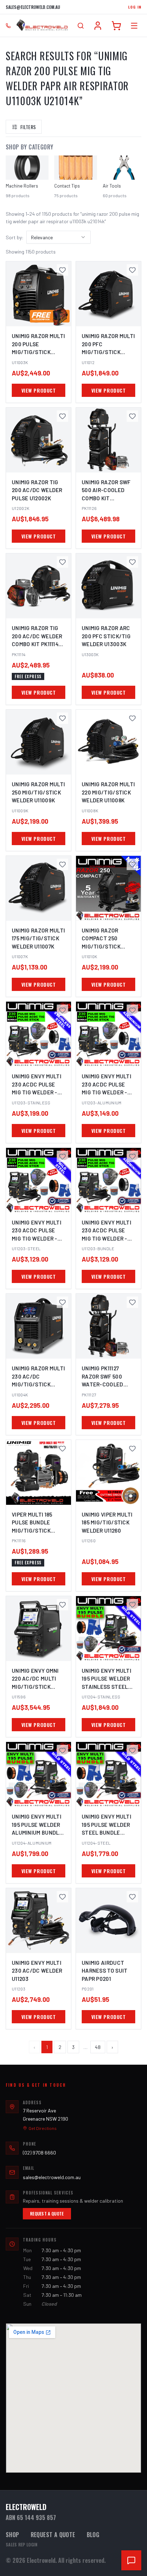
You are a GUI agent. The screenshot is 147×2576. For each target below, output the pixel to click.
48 (98, 2047)
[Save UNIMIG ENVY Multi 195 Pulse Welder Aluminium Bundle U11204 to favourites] (62, 1750)
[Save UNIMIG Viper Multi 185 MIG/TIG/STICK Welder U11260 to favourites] (132, 1448)
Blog (93, 2535)
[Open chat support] (131, 2560)
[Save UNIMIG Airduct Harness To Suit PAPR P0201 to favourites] (132, 1897)
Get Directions (43, 2128)
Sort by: (15, 237)
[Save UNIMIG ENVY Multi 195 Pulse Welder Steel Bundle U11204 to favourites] (132, 1750)
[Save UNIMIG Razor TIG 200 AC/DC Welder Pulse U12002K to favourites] (62, 416)
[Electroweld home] (42, 26)
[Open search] (81, 26)
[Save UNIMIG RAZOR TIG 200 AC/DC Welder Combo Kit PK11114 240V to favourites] (62, 562)
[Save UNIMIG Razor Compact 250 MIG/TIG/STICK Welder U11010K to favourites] (132, 864)
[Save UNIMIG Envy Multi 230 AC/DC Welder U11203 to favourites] (62, 1897)
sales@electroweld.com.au (33, 7)
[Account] (98, 26)
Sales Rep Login (22, 2545)
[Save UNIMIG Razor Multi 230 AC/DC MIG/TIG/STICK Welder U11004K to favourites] (62, 1302)
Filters (28, 127)
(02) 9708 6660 (39, 2153)
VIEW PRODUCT (39, 390)
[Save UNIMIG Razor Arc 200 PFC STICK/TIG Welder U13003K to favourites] (132, 562)
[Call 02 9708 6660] (8, 26)
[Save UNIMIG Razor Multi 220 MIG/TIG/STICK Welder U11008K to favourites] (132, 718)
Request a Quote (47, 2214)
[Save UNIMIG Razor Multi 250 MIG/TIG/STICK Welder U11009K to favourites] (62, 718)
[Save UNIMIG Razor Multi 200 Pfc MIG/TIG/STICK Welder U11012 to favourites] (132, 270)
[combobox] (59, 237)
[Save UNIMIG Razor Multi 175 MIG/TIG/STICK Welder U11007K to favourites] (62, 864)
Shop (12, 2535)
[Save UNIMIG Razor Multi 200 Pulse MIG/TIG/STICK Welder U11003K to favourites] (62, 270)
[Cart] (116, 26)
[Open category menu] (134, 26)
